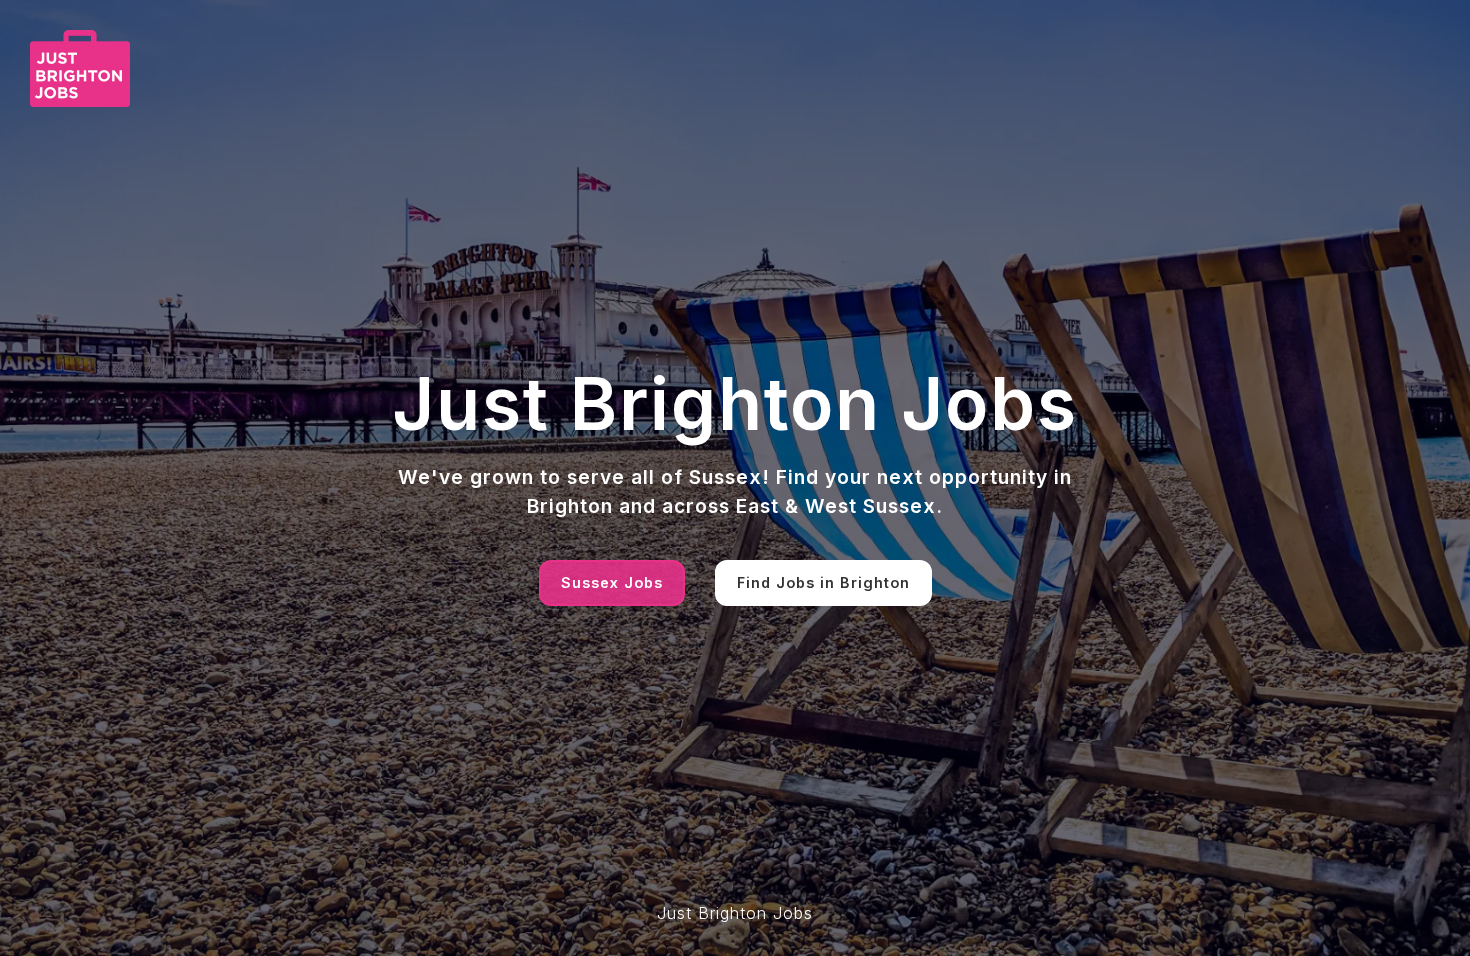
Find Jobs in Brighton (823, 582)
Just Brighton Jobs (735, 913)
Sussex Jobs (612, 582)
